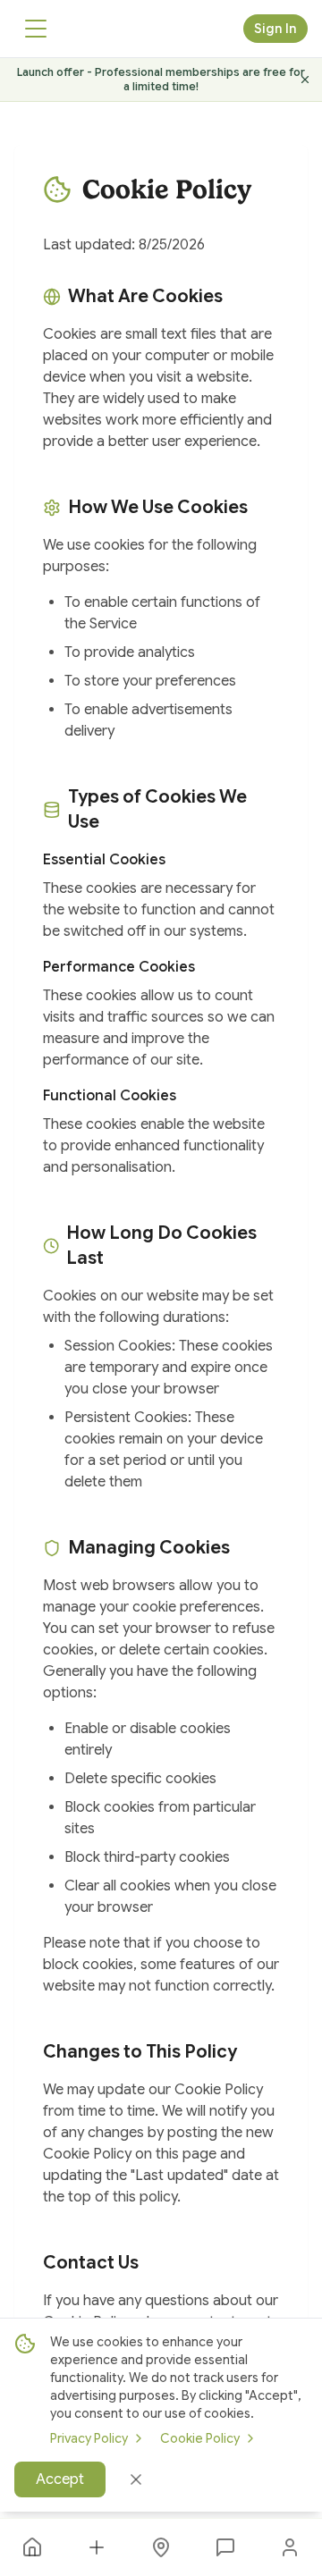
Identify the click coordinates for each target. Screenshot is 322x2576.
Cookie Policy (200, 2438)
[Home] (32, 2547)
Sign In (275, 29)
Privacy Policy (89, 2438)
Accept (60, 2479)
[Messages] (225, 2547)
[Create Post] (97, 2547)
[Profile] (290, 2547)
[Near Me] (161, 2547)
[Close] (136, 2479)
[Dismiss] (305, 80)
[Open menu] (36, 29)
